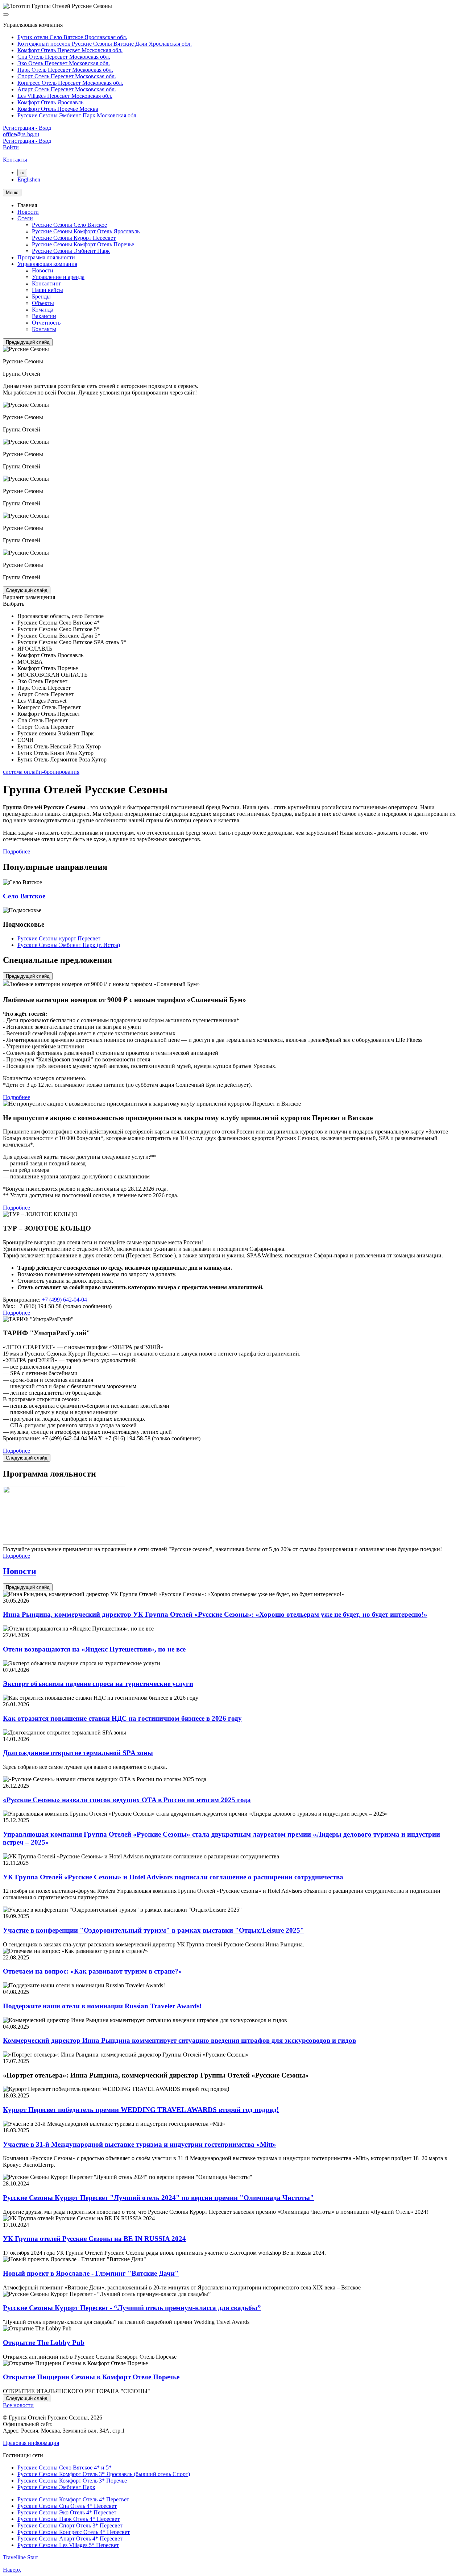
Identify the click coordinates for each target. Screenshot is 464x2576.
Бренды (41, 297)
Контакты (44, 329)
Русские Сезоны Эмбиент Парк (71, 251)
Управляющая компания (47, 264)
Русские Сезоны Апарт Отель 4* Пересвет (70, 2539)
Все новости (18, 2405)
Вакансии (44, 316)
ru (22, 173)
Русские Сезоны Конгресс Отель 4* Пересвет (74, 2532)
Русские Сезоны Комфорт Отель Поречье (83, 244)
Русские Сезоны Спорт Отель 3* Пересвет (70, 2525)
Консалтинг (47, 283)
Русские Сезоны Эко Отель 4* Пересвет (67, 2512)
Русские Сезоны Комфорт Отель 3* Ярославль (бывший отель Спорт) (104, 2474)
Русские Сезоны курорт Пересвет (59, 938)
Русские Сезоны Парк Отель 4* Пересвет (69, 2519)
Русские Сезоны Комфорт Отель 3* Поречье (72, 2481)
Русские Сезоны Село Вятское (69, 225)
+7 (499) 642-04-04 (64, 1300)
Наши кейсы (47, 290)
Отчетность (46, 323)
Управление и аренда (58, 277)
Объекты (43, 303)
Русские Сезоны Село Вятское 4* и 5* (65, 2468)
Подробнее (16, 851)
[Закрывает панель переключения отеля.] (6, 14)
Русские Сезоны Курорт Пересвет (74, 238)
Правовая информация (31, 2443)
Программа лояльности (46, 257)
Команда (43, 310)
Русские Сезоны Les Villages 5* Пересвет (68, 2545)
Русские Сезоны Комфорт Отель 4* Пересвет (73, 2499)
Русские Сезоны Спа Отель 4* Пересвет (67, 2506)
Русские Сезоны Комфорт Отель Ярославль (86, 231)
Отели (25, 218)
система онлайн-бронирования (41, 772)
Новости (28, 212)
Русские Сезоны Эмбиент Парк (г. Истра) (69, 945)
